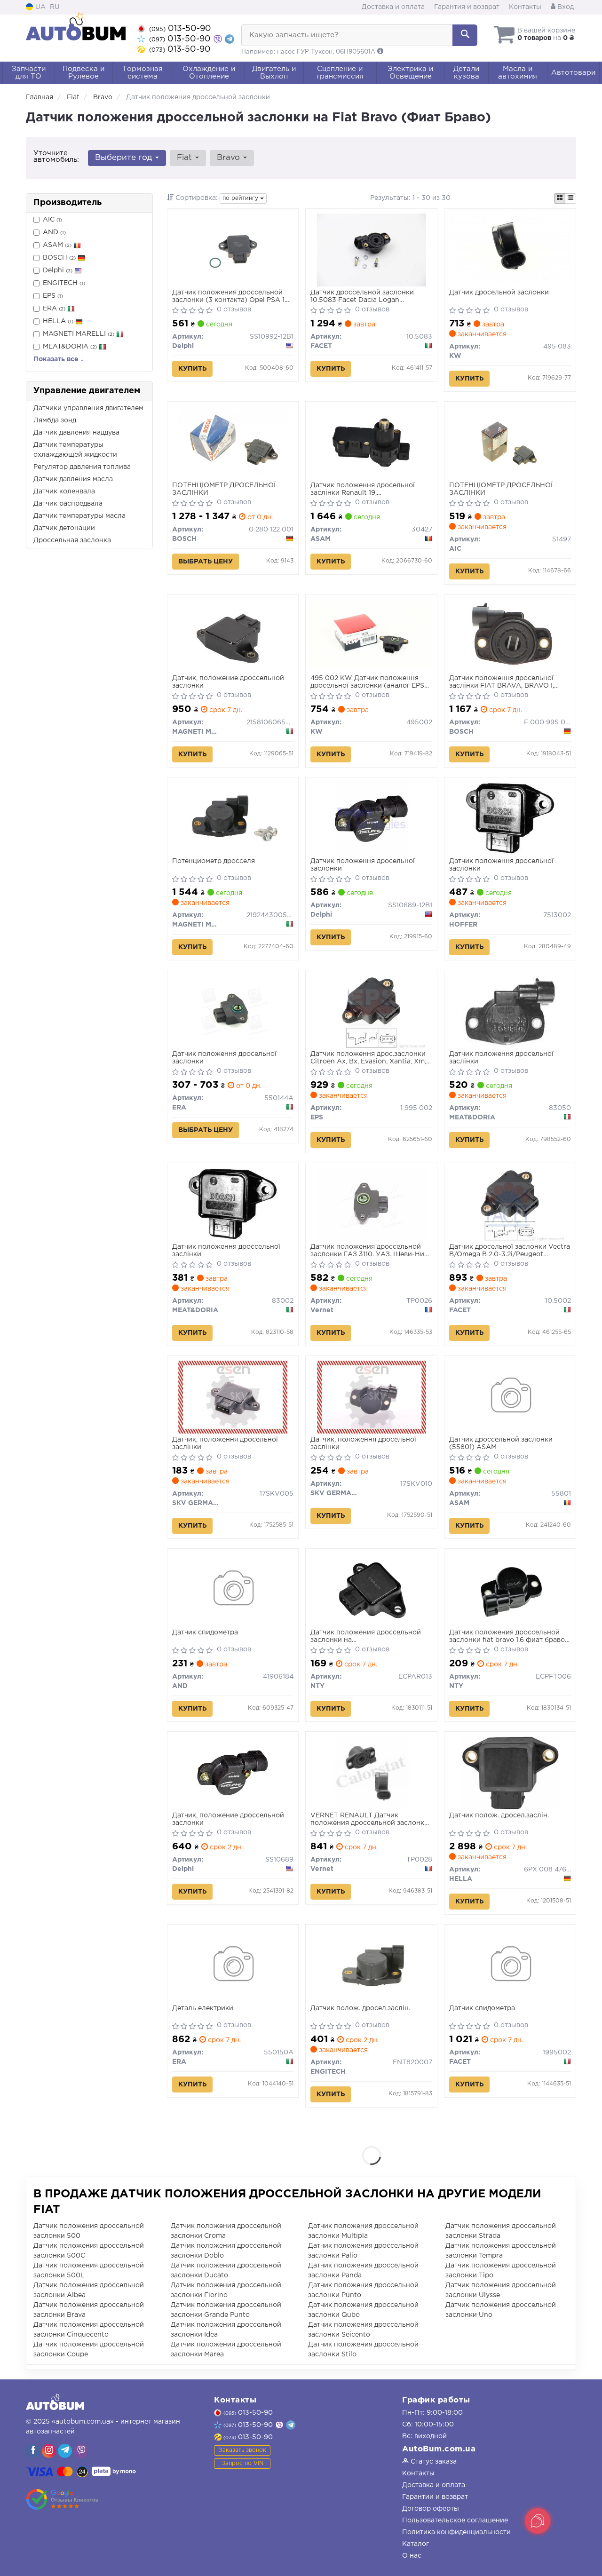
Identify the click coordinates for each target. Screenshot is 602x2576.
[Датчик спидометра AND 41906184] (233, 1590)
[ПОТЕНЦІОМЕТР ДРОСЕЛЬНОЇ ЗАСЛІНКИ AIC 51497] (510, 443)
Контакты (525, 7)
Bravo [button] (230, 158)
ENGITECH (64, 283)
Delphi (58, 270)
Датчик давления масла (73, 479)
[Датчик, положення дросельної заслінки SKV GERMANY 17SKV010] (372, 1397)
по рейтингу (241, 198)
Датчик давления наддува (76, 433)
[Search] (465, 35)
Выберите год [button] (125, 158)
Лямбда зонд (55, 420)
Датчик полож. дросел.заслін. (499, 1815)
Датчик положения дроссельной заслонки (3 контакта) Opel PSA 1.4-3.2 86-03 (233, 297)
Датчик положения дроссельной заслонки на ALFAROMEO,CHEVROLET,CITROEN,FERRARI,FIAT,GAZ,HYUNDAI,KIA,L (371, 1637)
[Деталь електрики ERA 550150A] (233, 1966)
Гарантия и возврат (467, 7)
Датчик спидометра (205, 1633)
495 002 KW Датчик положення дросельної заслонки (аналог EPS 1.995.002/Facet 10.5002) (367, 682)
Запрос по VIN (242, 2463)
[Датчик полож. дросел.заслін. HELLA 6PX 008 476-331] (511, 1773)
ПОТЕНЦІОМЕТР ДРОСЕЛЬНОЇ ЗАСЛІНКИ (224, 489)
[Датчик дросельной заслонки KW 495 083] (510, 247)
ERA (54, 309)
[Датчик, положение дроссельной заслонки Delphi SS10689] (233, 1773)
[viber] (33, 2451)
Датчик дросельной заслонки (499, 293)
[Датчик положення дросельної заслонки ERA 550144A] (233, 1011)
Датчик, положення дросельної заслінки (225, 1443)
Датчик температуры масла (79, 516)
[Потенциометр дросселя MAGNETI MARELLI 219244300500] (233, 818)
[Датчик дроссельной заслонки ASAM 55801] (510, 1397)
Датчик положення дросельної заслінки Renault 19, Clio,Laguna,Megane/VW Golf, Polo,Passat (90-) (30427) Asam (363, 489)
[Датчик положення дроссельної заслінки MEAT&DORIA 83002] (233, 1204)
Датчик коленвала (64, 491)
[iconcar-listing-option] (570, 198)
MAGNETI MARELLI (79, 334)
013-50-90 (180, 29)
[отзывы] (62, 2499)
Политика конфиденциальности (456, 2532)
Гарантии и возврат (435, 2497)
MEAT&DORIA (70, 347)
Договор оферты (431, 2509)
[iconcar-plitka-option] (560, 198)
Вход (565, 7)
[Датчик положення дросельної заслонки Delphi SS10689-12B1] (371, 818)
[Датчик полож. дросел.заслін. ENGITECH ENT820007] (372, 1966)
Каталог (416, 2544)
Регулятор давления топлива (82, 467)
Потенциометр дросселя (214, 861)
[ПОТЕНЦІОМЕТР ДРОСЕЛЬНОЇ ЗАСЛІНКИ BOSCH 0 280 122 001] (233, 443)
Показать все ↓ (59, 359)
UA (40, 7)
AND (54, 232)
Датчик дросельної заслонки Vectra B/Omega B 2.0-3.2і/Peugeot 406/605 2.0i (510, 1251)
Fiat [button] (186, 158)
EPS (53, 296)
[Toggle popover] (538, 2521)
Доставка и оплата (393, 7)
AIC (52, 220)
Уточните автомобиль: (56, 156)
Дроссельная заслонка (72, 540)
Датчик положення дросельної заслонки (363, 865)
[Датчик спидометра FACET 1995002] (510, 1966)
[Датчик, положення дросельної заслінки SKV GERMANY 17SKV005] (233, 1397)
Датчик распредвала (68, 504)
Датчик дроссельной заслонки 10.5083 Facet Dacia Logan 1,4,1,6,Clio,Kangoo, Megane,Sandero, (368, 297)
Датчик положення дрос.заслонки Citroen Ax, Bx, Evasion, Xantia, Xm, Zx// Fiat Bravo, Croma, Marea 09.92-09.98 (371, 1058)
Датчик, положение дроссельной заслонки (228, 682)
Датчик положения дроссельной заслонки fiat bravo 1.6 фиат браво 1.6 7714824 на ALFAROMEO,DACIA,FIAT (507, 1637)
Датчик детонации (64, 528)
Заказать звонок (242, 2450)
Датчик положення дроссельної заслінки (226, 1251)
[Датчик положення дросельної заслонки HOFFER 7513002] (511, 818)
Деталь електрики (203, 2008)
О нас (412, 2556)
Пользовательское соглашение (455, 2521)
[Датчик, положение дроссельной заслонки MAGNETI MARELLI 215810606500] (233, 635)
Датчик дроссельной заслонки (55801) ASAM (501, 1443)
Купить (192, 369)
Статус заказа (433, 2462)
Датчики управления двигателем (88, 408)
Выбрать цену (206, 562)
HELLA (58, 321)
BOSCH (59, 258)
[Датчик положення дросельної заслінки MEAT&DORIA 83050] (510, 1011)
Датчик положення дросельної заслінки (501, 1058)
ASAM (57, 245)
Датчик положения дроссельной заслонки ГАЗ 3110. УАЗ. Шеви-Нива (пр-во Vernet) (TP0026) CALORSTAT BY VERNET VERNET (371, 1251)
